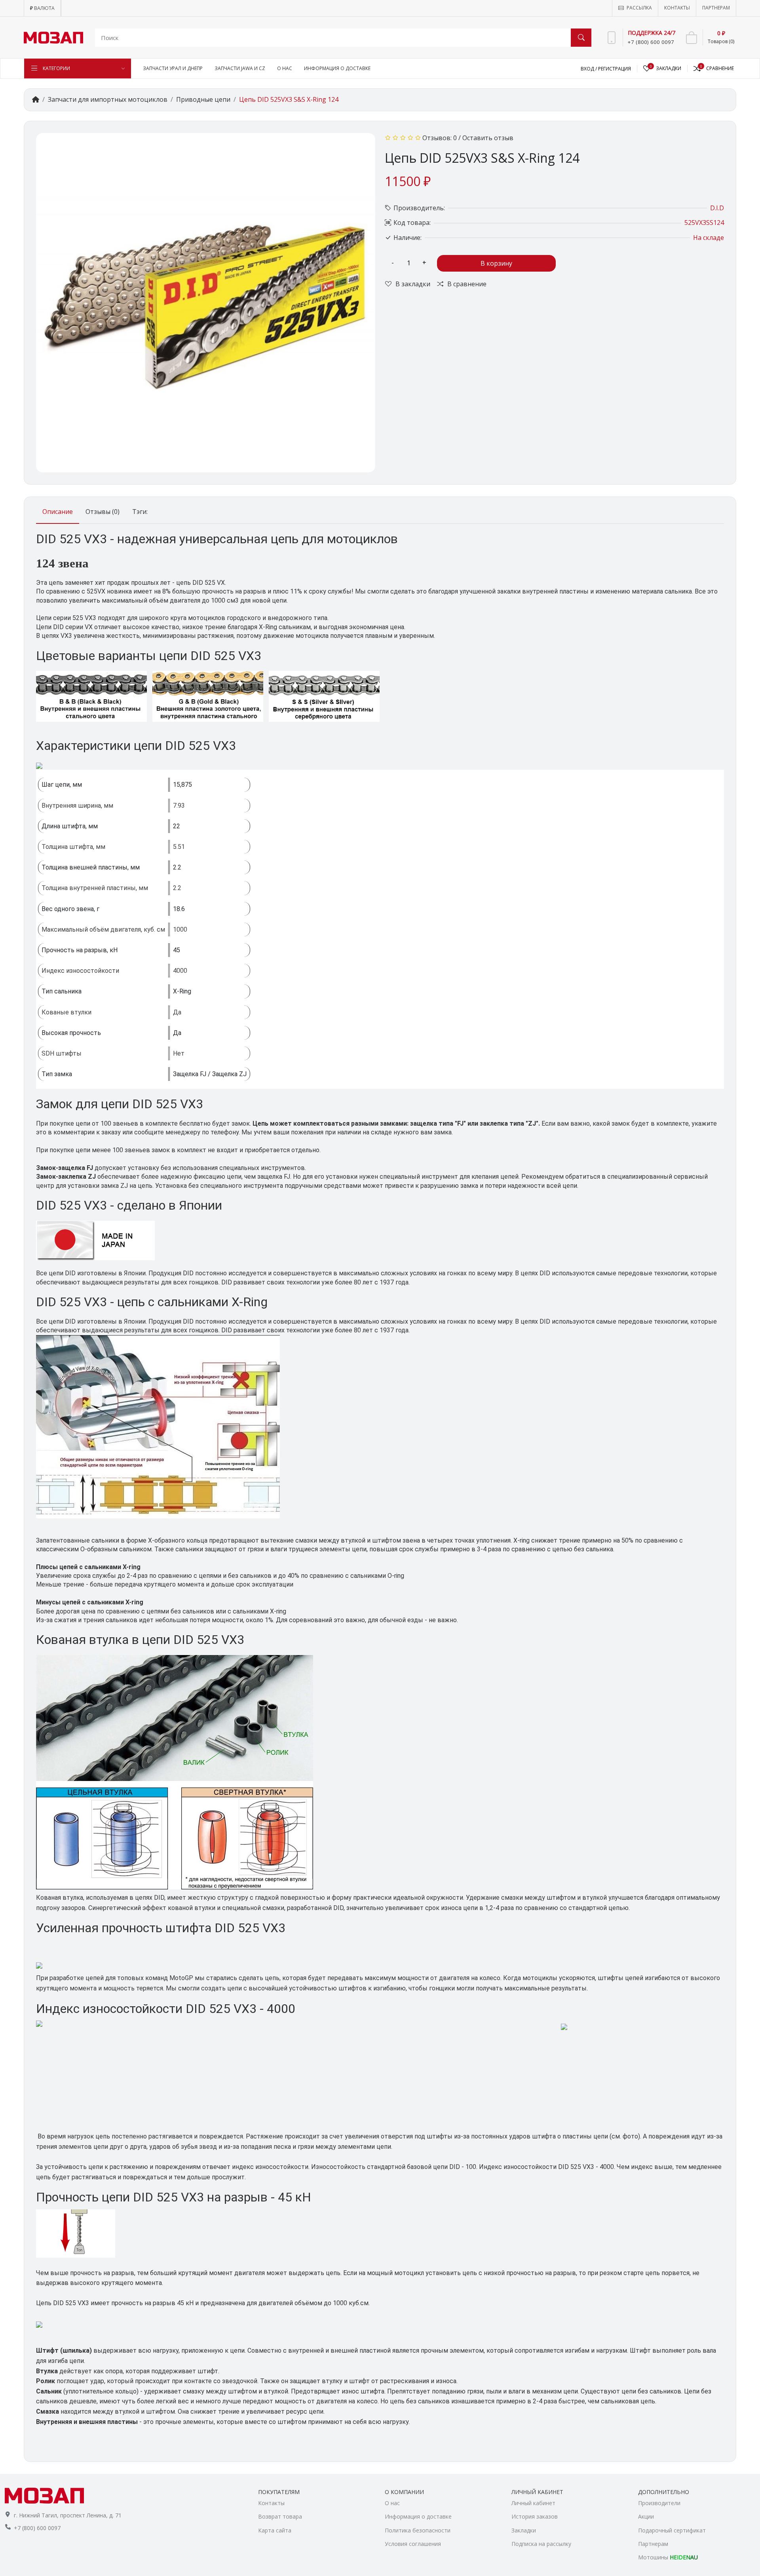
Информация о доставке (418, 2516)
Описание (58, 512)
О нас (392, 2503)
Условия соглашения (413, 2544)
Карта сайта (275, 2530)
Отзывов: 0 (440, 138)
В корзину (496, 263)
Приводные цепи (203, 99)
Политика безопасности (418, 2530)
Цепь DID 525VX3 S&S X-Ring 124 (289, 99)
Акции (646, 2516)
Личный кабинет (533, 2503)
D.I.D (717, 208)
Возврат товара (280, 2516)
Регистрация (615, 69)
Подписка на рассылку (541, 2544)
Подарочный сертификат (672, 2530)
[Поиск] (581, 38)
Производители (659, 2503)
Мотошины (668, 2557)
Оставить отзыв (488, 138)
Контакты (271, 2503)
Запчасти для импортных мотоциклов (108, 99)
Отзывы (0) (103, 512)
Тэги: (140, 512)
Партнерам (653, 2544)
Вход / (589, 69)
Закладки (524, 2530)
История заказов (535, 2516)
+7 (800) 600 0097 (37, 2528)
